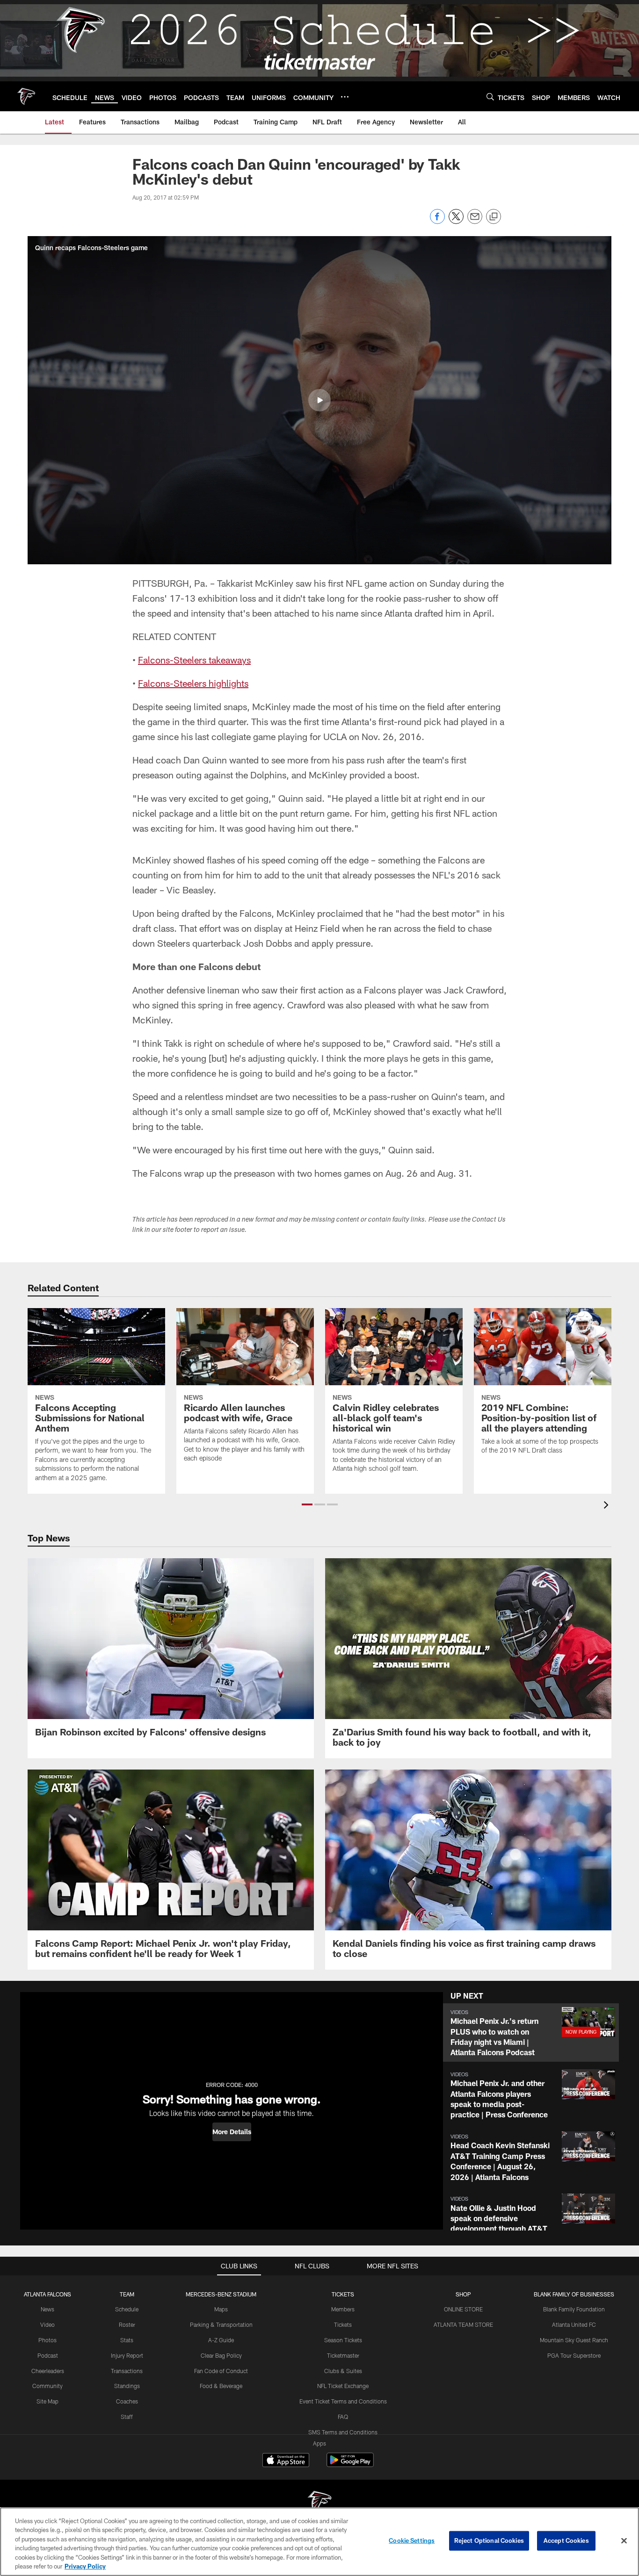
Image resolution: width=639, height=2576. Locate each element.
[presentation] (608, 1506)
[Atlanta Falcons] (319, 2503)
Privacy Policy (85, 2566)
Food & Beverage (221, 2386)
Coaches (127, 2401)
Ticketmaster (343, 2355)
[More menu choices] (345, 97)
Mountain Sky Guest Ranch (574, 2340)
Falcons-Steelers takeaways (194, 660)
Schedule (127, 2309)
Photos (47, 2340)
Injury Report (127, 2355)
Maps (221, 2309)
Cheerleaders (48, 2371)
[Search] (490, 97)
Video (47, 2324)
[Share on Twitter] (456, 221)
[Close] (624, 2541)
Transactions (127, 2371)
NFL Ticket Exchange (343, 2386)
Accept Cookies (566, 2540)
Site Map (47, 2401)
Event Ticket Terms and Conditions (343, 2401)
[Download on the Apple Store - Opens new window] (286, 2461)
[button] (319, 400)
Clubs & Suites (343, 2371)
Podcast (48, 2355)
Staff (127, 2417)
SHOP (463, 2294)
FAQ (343, 2417)
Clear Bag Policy (221, 2355)
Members (343, 2309)
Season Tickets (343, 2340)
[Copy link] (494, 217)
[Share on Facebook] (437, 221)
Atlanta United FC (574, 2324)
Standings (127, 2386)
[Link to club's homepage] (26, 96)
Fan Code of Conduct (221, 2371)
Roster (127, 2324)
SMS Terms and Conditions (343, 2432)
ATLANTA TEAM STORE (463, 2324)
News (47, 2309)
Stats (127, 2340)
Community (47, 2386)
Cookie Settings (412, 2540)
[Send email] (475, 221)
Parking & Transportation (221, 2324)
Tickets (343, 2324)
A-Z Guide (221, 2340)
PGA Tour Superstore (574, 2355)
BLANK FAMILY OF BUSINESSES (574, 2294)
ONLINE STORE (463, 2309)
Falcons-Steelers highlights (193, 683)
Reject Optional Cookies (489, 2540)
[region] (319, 2542)
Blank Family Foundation (574, 2309)
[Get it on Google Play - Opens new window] (350, 2464)
